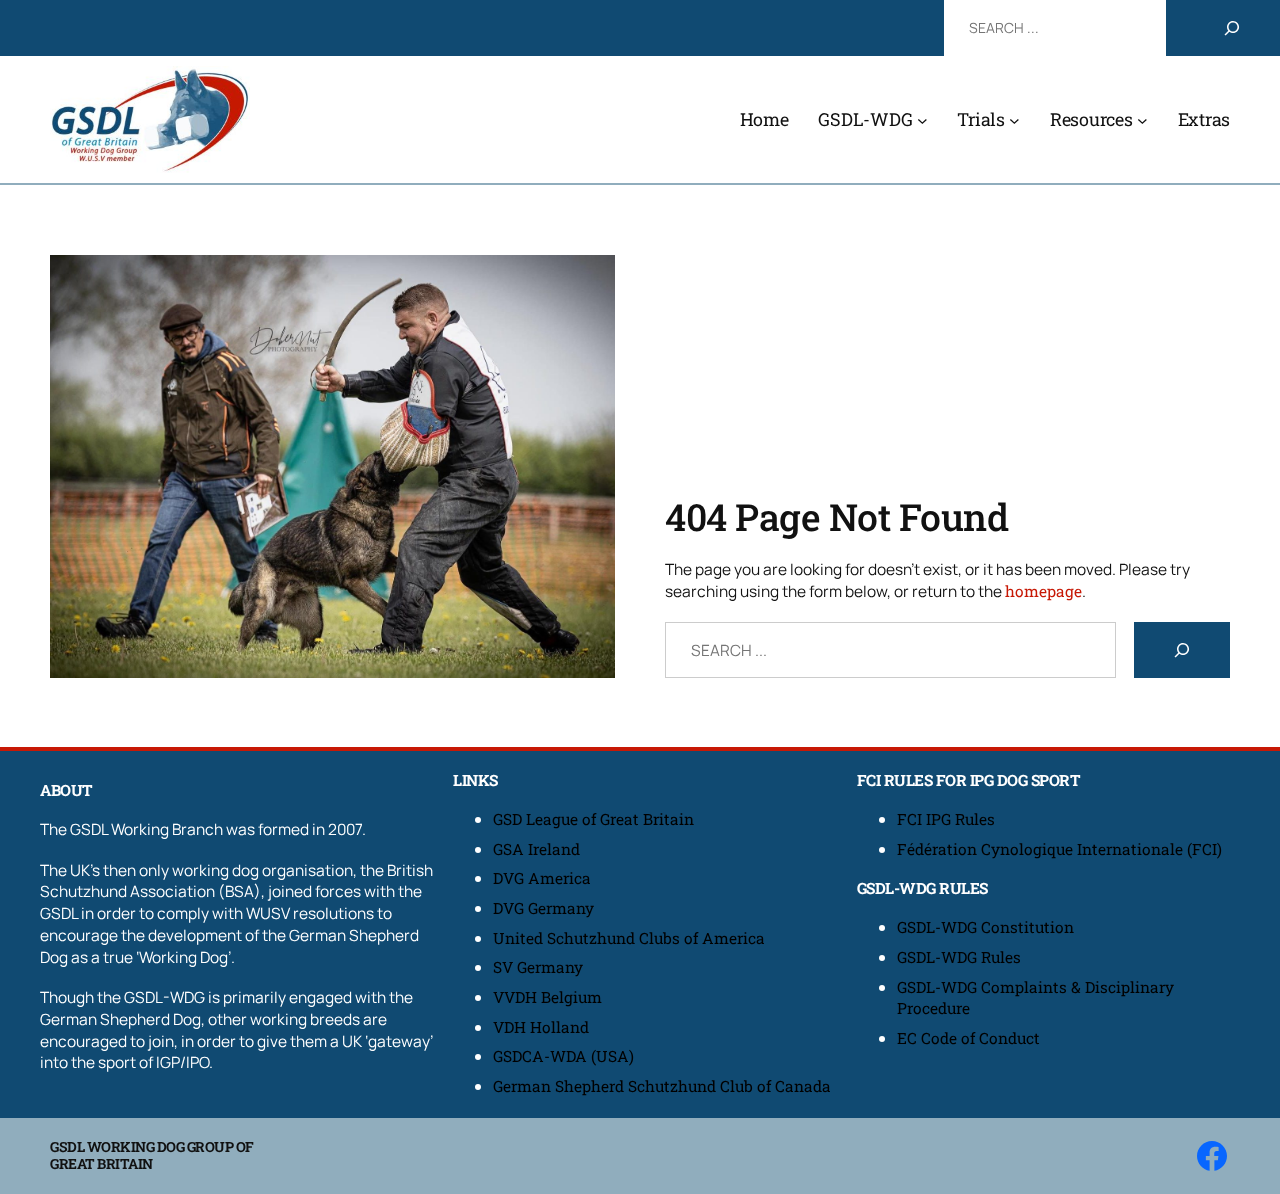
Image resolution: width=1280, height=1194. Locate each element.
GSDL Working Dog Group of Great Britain (152, 1155)
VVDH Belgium (547, 997)
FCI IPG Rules (946, 819)
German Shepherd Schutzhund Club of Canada (662, 1086)
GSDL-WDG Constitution (985, 927)
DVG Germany (543, 908)
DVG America (542, 878)
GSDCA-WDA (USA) (563, 1056)
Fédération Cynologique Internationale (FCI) (1059, 849)
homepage (1043, 591)
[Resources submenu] (1142, 119)
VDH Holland (541, 1027)
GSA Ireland (538, 849)
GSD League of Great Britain (593, 819)
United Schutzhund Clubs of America (629, 938)
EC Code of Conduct (968, 1038)
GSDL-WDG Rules (959, 957)
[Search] (1232, 28)
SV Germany (538, 967)
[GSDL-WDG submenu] (922, 119)
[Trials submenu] (1014, 119)
